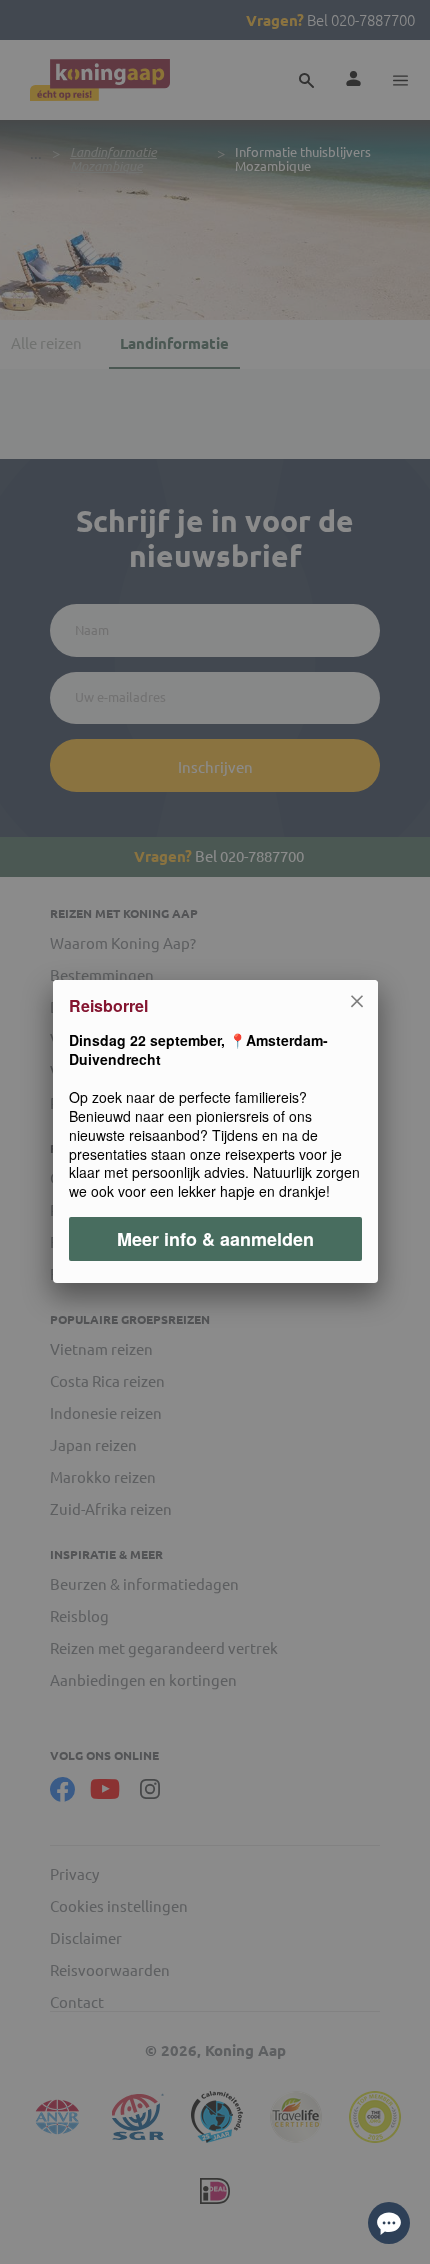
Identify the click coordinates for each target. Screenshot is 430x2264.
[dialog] (215, 1132)
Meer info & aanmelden (215, 1240)
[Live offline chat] (389, 2223)
